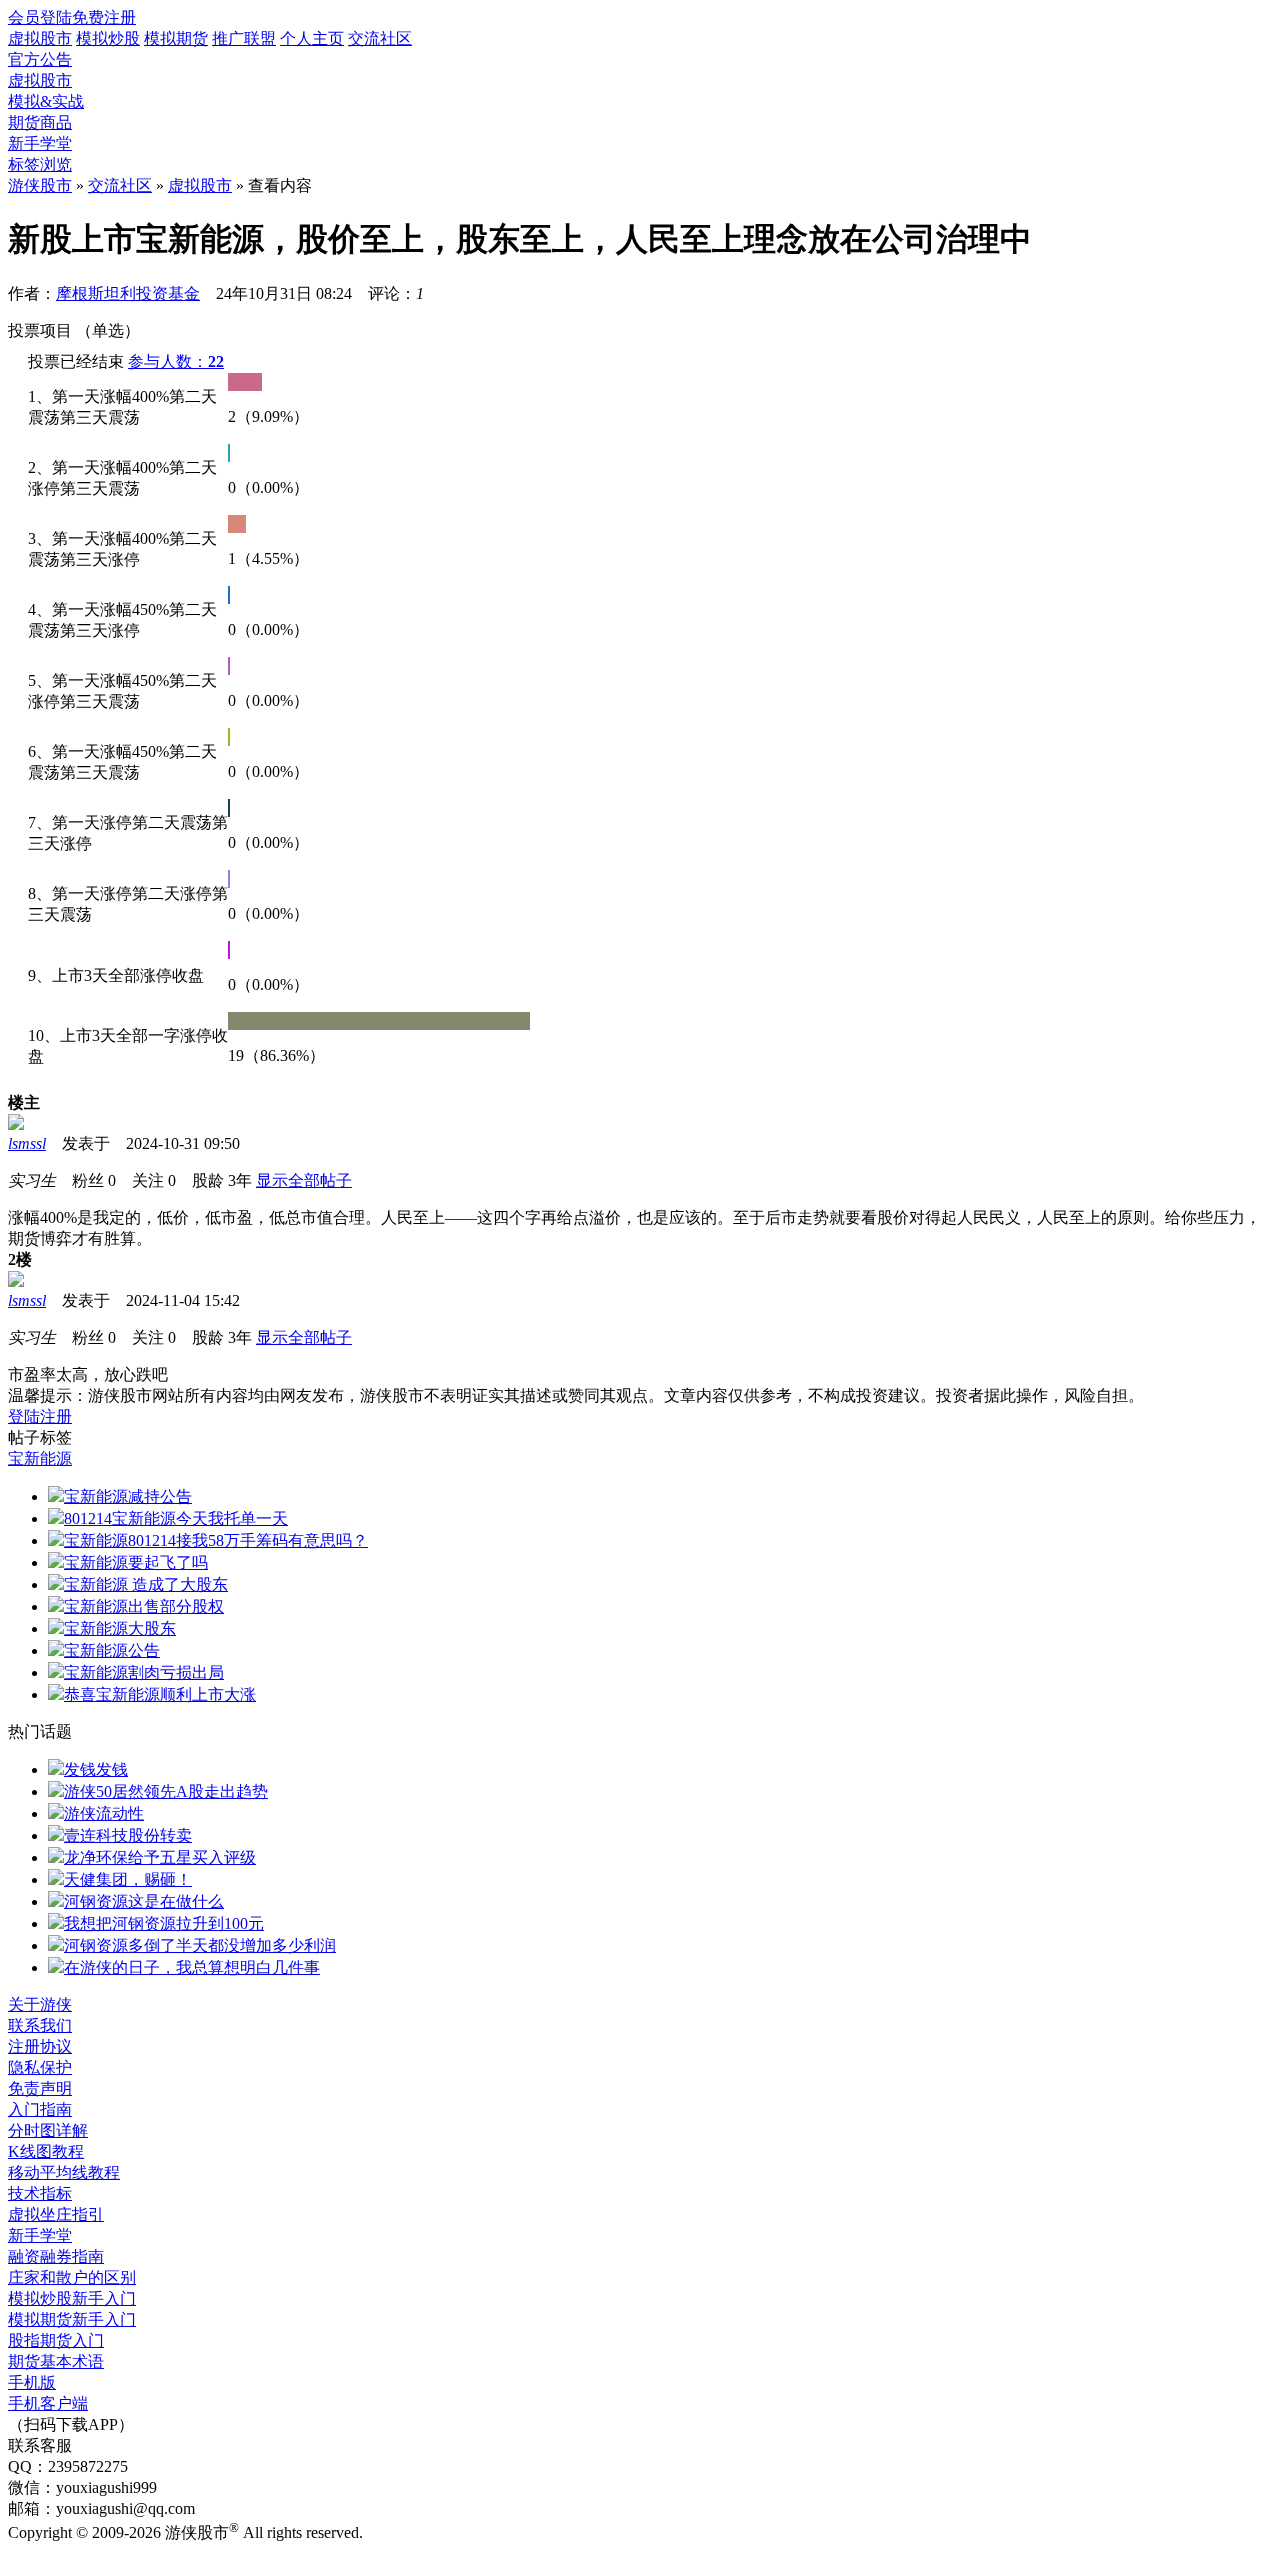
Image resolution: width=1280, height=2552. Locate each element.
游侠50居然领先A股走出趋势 (166, 1791)
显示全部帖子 (304, 1180)
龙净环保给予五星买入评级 (160, 1857)
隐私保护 (40, 2067)
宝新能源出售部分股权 (144, 1606)
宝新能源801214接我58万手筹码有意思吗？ (216, 1540)
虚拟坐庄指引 (56, 2214)
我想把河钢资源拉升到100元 (164, 1923)
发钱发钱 (96, 1769)
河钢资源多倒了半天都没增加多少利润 (200, 1945)
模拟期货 (176, 38)
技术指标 (40, 2193)
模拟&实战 (46, 101)
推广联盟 (244, 38)
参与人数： (176, 361)
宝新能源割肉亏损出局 (144, 1672)
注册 (56, 1416)
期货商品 (40, 122)
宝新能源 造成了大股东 (146, 1584)
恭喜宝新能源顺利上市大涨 (160, 1694)
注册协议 (40, 2046)
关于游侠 (40, 2004)
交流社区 (380, 38)
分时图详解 (48, 2130)
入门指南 (40, 2109)
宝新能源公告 (112, 1650)
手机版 (32, 2382)
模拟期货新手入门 (72, 2319)
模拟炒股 (108, 38)
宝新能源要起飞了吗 (136, 1562)
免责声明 (40, 2088)
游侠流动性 (104, 1813)
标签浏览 (40, 164)
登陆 (24, 1416)
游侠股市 (40, 185)
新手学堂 (40, 143)
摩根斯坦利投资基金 (128, 293)
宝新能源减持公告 (128, 1496)
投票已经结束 (76, 361)
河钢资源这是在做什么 (144, 1901)
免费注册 (104, 17)
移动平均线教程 (64, 2172)
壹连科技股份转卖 (128, 1835)
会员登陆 (40, 17)
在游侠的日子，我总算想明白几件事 (192, 1967)
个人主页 (312, 38)
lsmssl (27, 1143)
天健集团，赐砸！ (128, 1879)
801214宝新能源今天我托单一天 (176, 1518)
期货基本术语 (56, 2361)
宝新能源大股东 (120, 1628)
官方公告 (40, 59)
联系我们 (40, 2025)
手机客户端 (48, 2403)
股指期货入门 (56, 2340)
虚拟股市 (40, 38)
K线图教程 (46, 2151)
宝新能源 (40, 1458)
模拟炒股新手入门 (72, 2298)
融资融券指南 (56, 2256)
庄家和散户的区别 (72, 2277)
